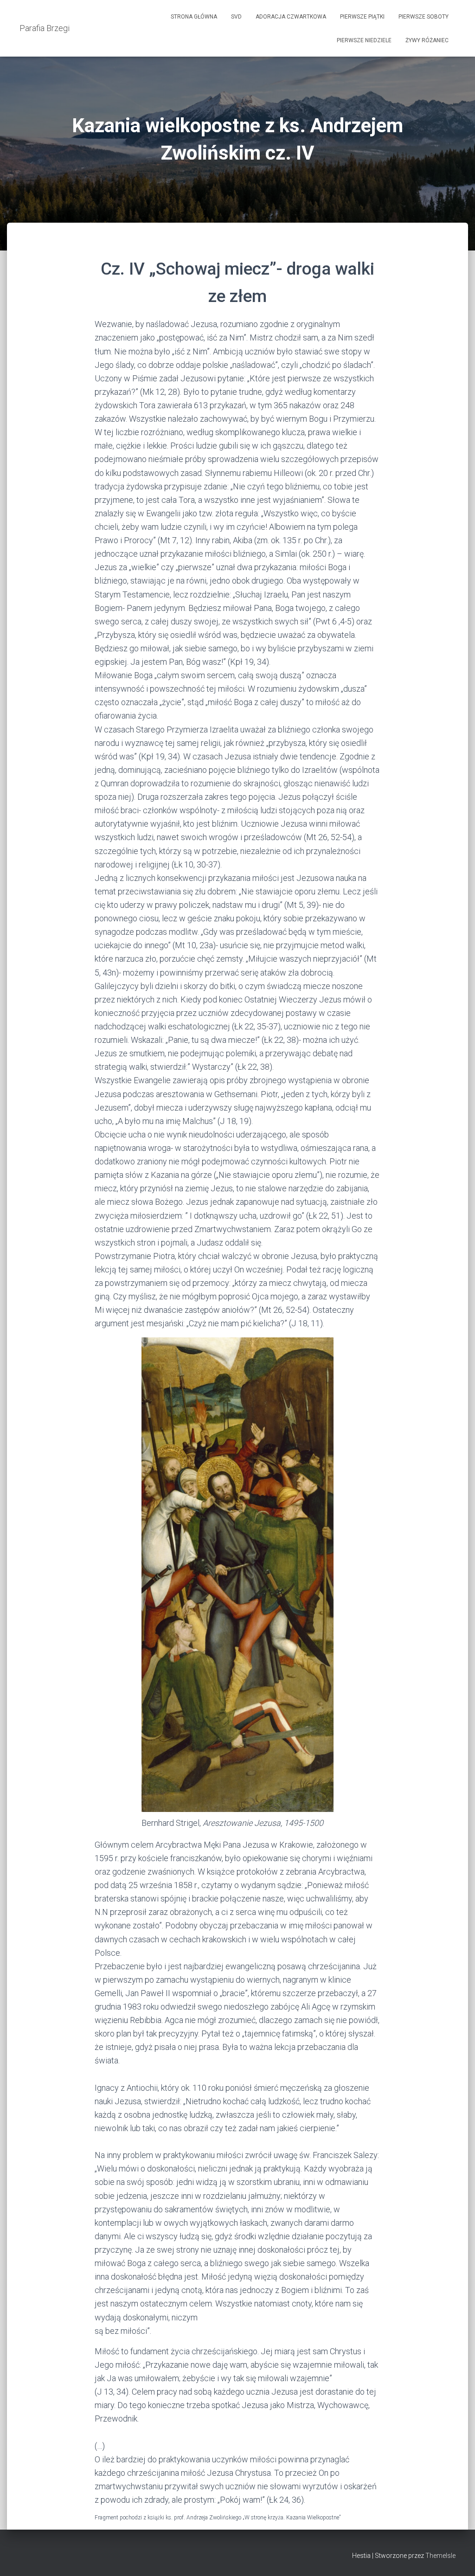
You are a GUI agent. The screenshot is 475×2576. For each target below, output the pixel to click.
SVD (236, 17)
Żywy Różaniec (427, 40)
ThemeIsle (440, 2556)
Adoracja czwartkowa (291, 17)
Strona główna (194, 17)
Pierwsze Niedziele (364, 40)
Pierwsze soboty (424, 17)
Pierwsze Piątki (362, 17)
